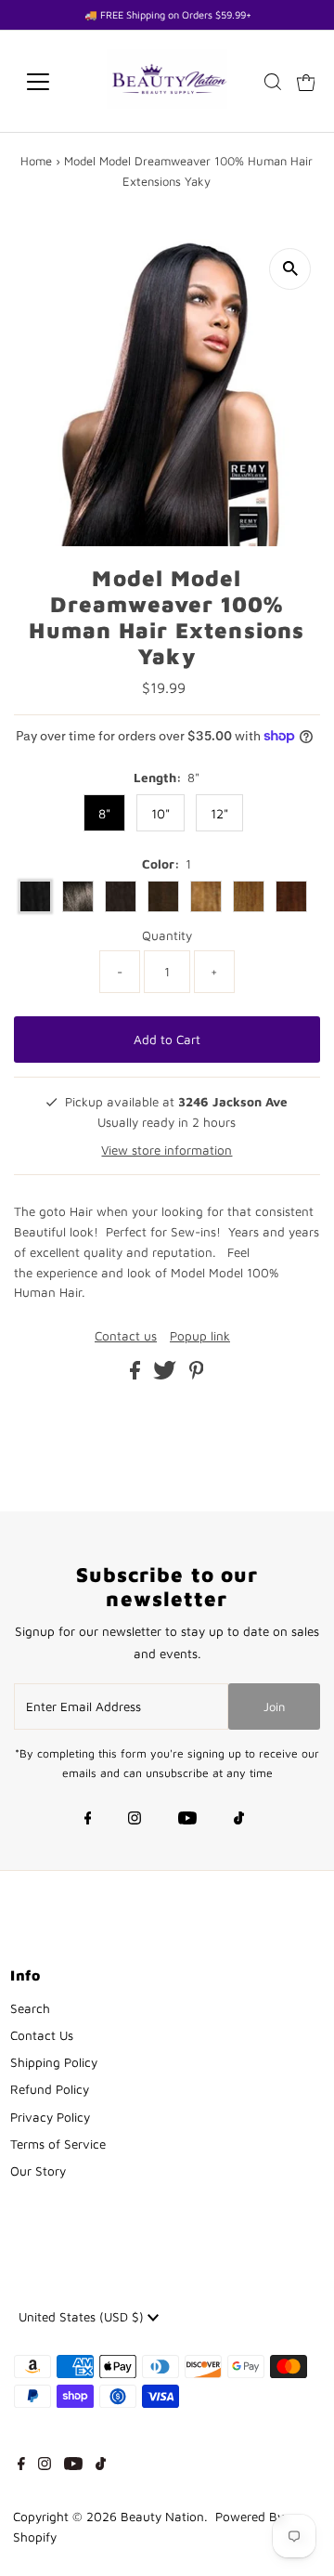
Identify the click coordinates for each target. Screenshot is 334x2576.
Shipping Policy (54, 2062)
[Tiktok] (239, 1820)
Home (36, 161)
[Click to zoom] (290, 269)
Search (30, 2008)
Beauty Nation (162, 2517)
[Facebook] (88, 1820)
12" (219, 813)
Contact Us (42, 2035)
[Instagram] (135, 1820)
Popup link (200, 1337)
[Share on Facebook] (137, 1375)
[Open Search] (273, 82)
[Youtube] (187, 1820)
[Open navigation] (50, 82)
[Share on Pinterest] (197, 1375)
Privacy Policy (50, 2117)
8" (104, 813)
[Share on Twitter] (167, 1375)
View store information (167, 1150)
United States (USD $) (83, 2317)
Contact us (126, 1337)
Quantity (167, 935)
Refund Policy (50, 2089)
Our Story (38, 2171)
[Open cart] (306, 82)
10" (161, 813)
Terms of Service (58, 2144)
